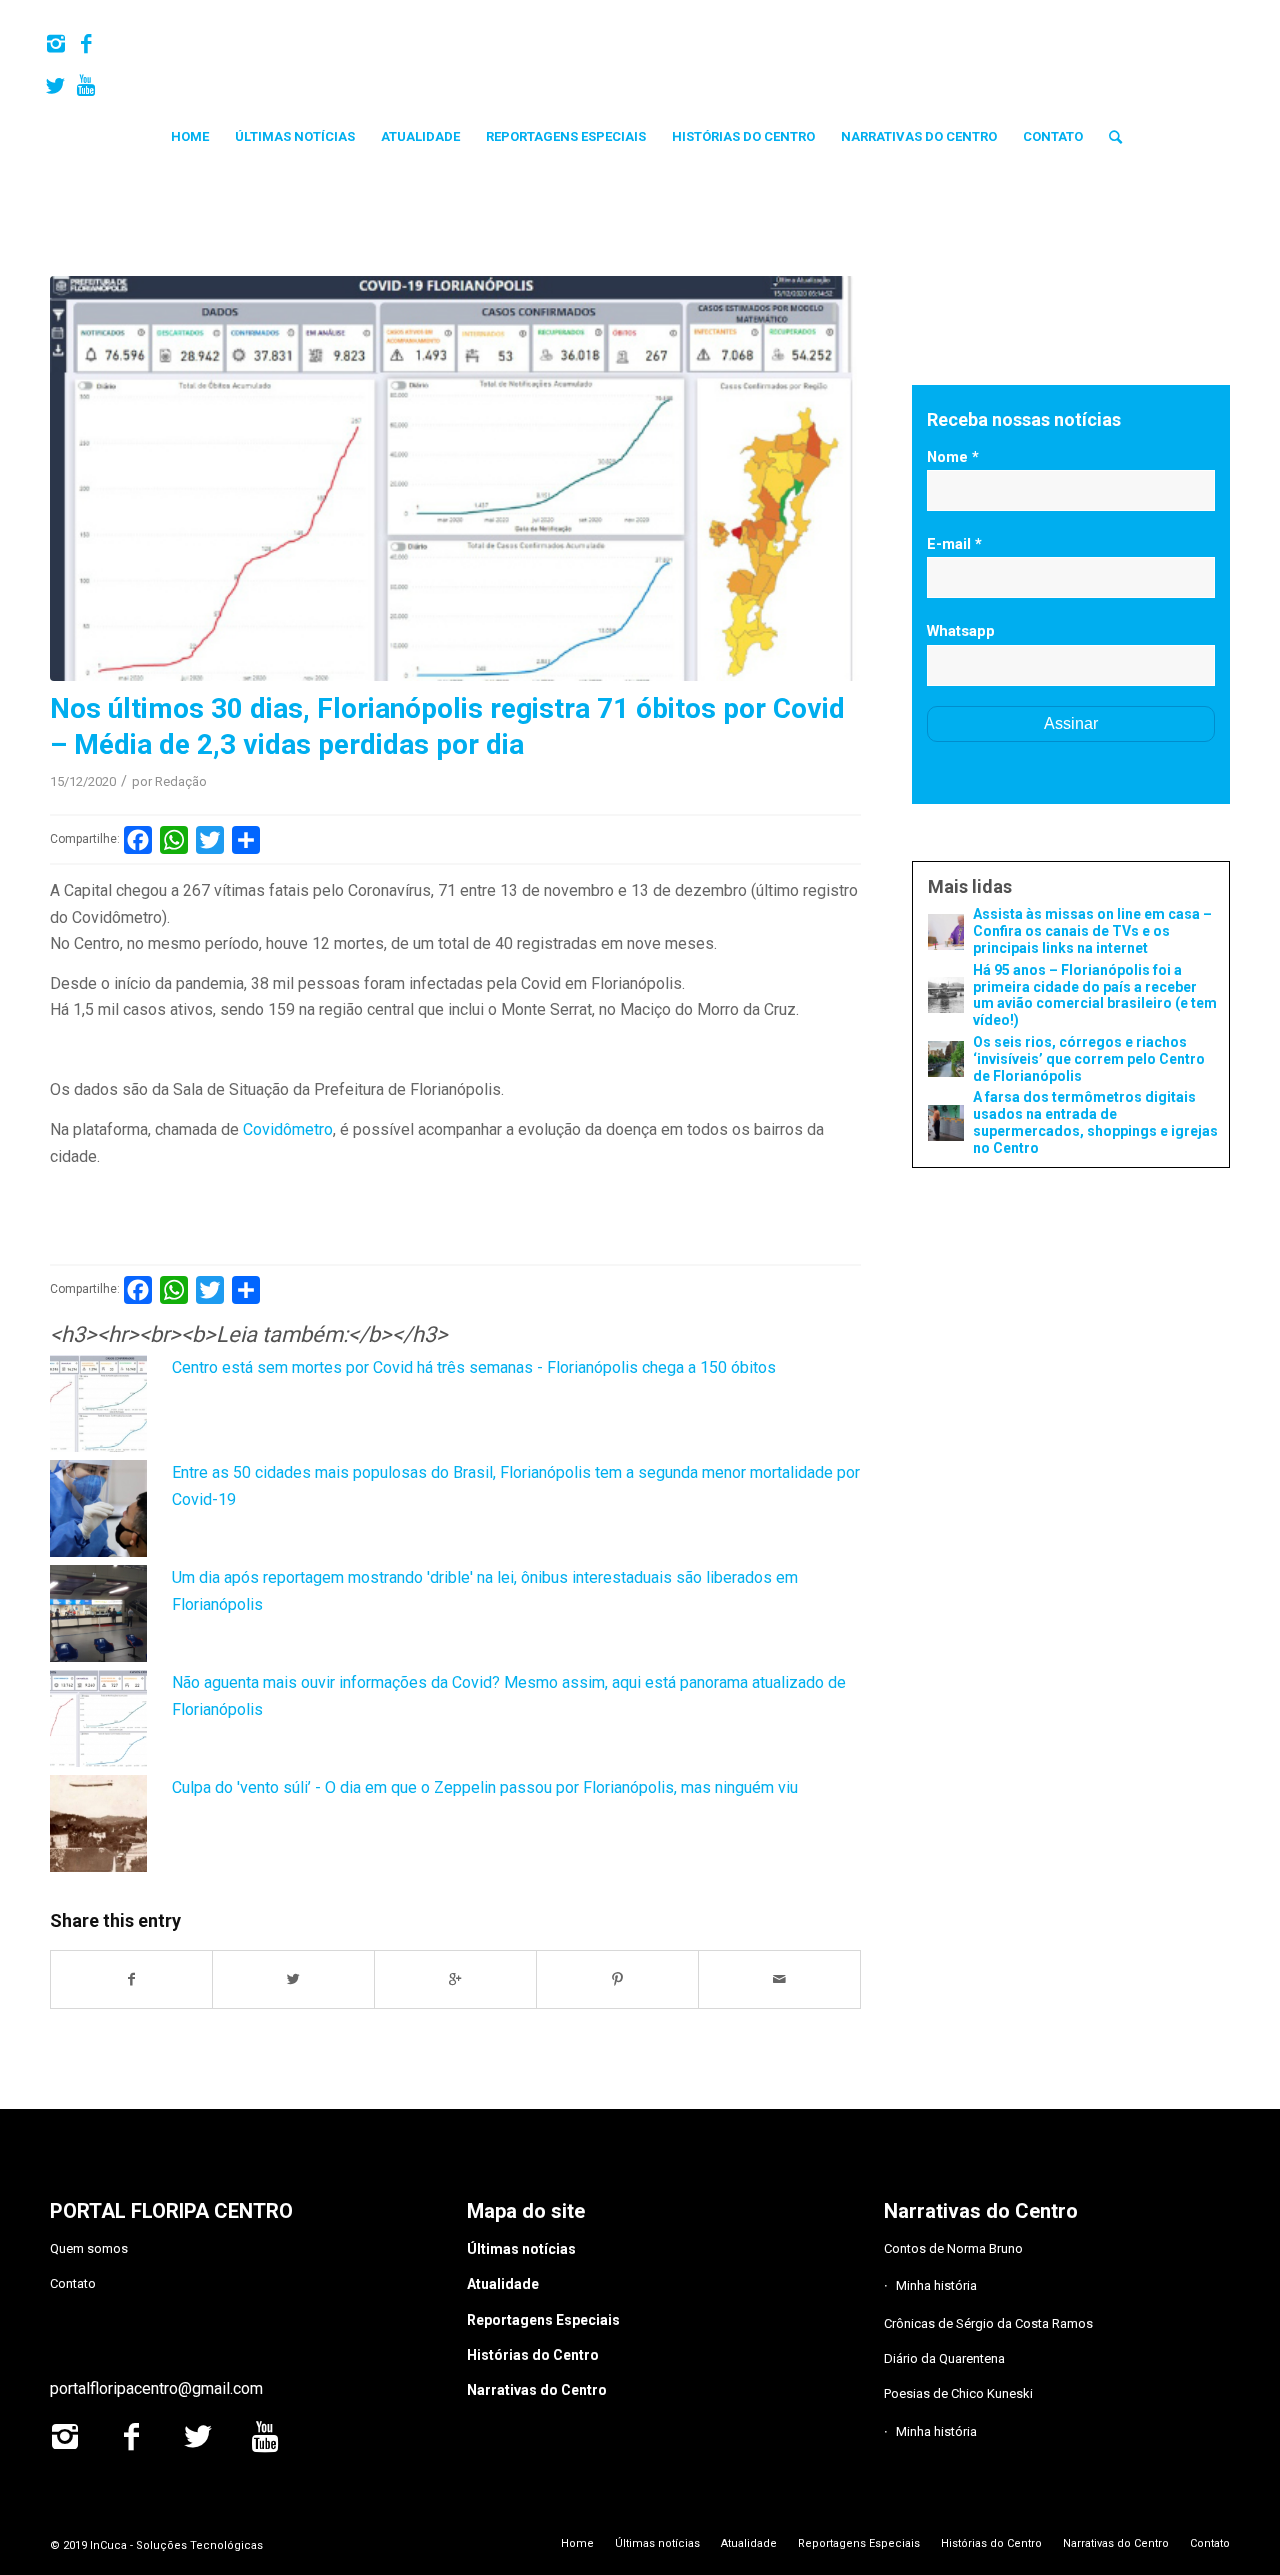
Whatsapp (961, 631)
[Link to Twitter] (55, 86)
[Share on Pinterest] (618, 1979)
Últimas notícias (521, 2249)
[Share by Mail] (780, 1979)
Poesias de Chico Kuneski (958, 2393)
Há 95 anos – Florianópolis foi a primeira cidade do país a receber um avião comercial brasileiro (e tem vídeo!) (1095, 995)
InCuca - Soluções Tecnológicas (176, 2545)
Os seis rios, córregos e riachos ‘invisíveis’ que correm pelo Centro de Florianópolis (1089, 1059)
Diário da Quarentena (944, 2358)
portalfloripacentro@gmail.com (156, 2388)
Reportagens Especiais (543, 2320)
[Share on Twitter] (294, 1979)
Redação (181, 781)
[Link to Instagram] (55, 44)
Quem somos (89, 2248)
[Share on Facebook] (131, 1979)
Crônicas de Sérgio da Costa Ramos (988, 2323)
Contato (73, 2283)
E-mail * (954, 544)
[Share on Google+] (456, 1979)
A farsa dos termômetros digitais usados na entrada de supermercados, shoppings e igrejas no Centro (1095, 1122)
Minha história (936, 2285)
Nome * (953, 457)
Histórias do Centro (533, 2355)
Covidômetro (288, 1129)
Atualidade (503, 2284)
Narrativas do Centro (537, 2390)
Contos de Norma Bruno (953, 2248)
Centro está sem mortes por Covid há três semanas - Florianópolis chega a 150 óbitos (474, 1367)
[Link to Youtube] (86, 86)
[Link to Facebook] (85, 44)
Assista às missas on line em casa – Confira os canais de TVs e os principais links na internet (1092, 931)
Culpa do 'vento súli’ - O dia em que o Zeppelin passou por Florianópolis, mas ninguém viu (485, 1787)
